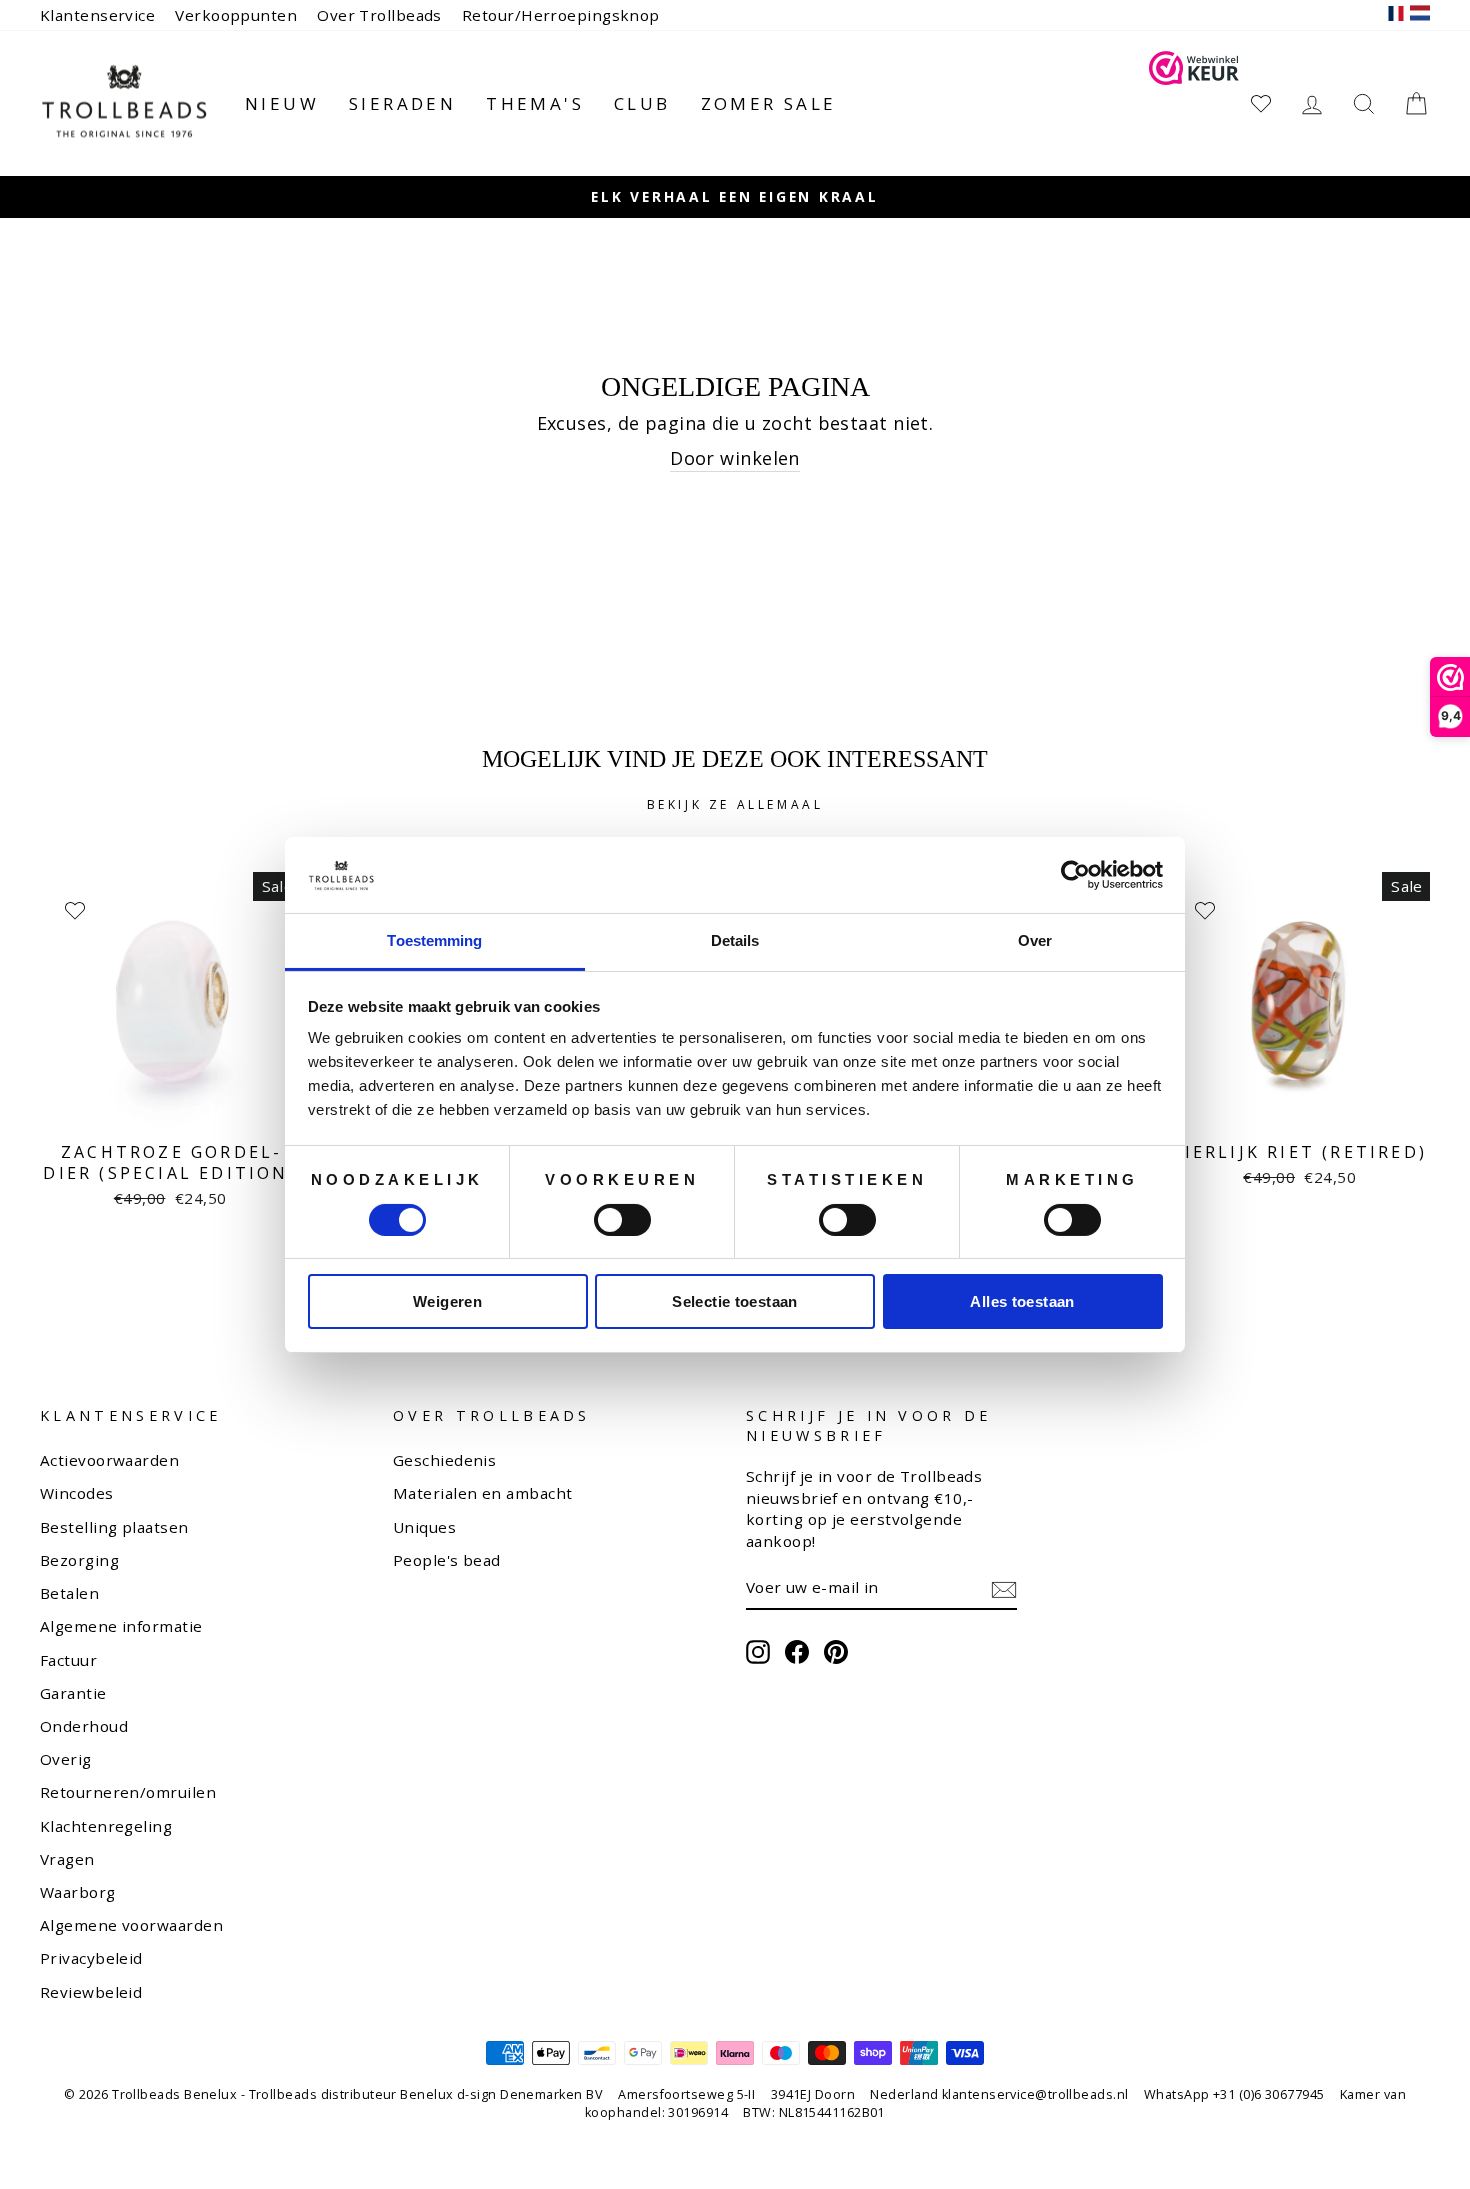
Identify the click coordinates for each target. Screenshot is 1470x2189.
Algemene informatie (121, 1626)
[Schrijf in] (1004, 1589)
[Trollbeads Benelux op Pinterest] (836, 1652)
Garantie (73, 1693)
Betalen (69, 1593)
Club (642, 103)
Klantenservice (97, 15)
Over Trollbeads (379, 15)
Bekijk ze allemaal (735, 804)
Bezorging (79, 1560)
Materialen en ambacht (482, 1493)
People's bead (447, 1560)
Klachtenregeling (106, 1826)
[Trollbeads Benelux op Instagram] (758, 1652)
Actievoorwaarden (109, 1460)
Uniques (424, 1527)
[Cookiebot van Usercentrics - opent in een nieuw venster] (1075, 875)
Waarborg (78, 1892)
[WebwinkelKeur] (1194, 103)
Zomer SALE (769, 103)
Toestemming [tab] (434, 940)
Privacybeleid (91, 1958)
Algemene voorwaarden (131, 1925)
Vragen (67, 1859)
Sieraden (402, 103)
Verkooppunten (236, 15)
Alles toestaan (1022, 1301)
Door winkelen (735, 458)
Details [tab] (735, 940)
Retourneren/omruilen (128, 1792)
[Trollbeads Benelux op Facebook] (797, 1652)
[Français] (1396, 15)
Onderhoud (84, 1726)
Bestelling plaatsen (114, 1527)
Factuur (68, 1660)
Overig (66, 1759)
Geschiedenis (444, 1460)
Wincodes (77, 1493)
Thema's (535, 103)
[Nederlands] (1420, 15)
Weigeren (447, 1301)
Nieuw (282, 103)
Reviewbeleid (91, 1992)
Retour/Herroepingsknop (561, 15)
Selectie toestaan (734, 1301)
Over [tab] (1035, 940)
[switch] (622, 1220)
